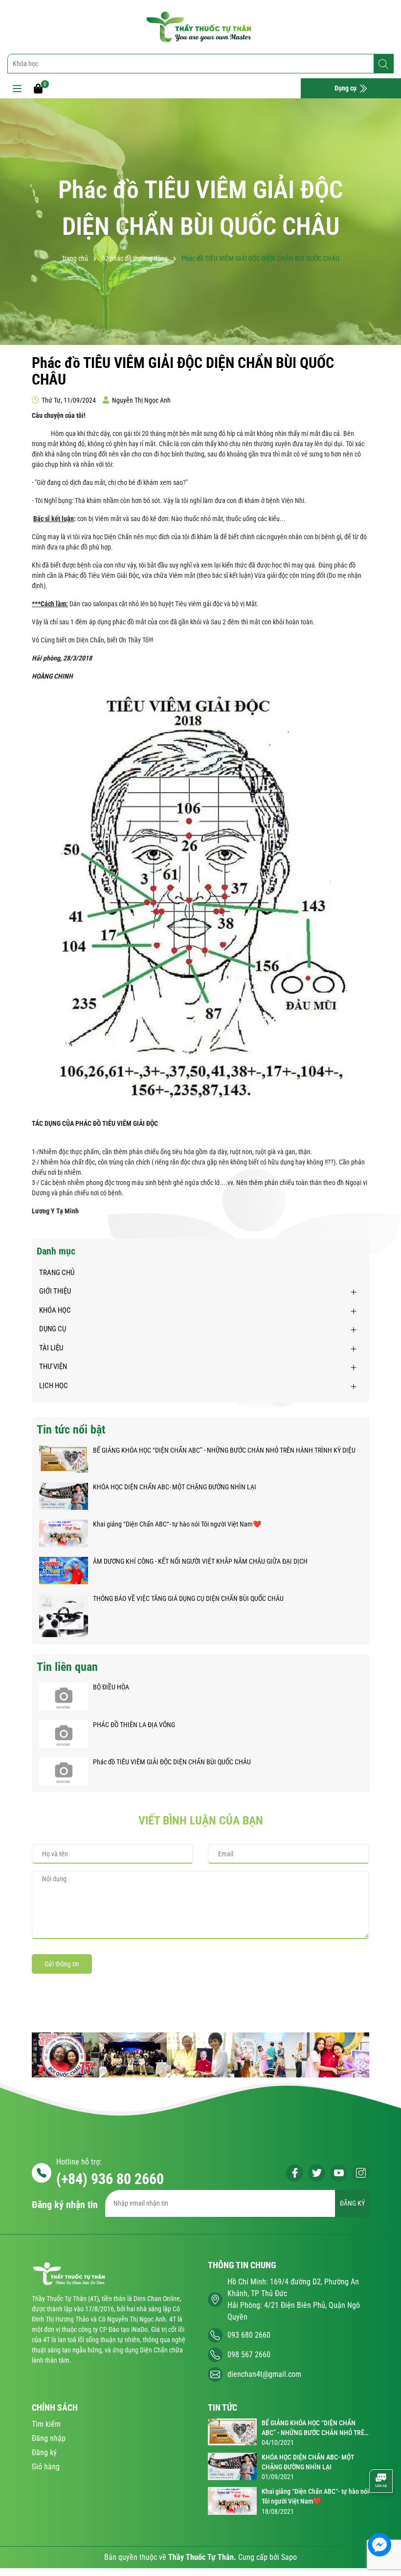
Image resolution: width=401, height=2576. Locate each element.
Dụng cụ (346, 88)
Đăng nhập (49, 2438)
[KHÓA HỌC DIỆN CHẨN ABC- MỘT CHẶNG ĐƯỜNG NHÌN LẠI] (64, 1495)
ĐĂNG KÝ (352, 2203)
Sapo (289, 2557)
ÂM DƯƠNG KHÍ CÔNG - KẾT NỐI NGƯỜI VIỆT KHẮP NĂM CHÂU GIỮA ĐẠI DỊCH (200, 1561)
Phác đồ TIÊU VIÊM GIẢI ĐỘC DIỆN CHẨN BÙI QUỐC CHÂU (172, 1762)
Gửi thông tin (62, 1964)
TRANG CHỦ (57, 1273)
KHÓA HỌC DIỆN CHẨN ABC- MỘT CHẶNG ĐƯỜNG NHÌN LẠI (175, 1487)
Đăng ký (44, 2452)
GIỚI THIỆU (55, 1291)
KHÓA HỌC (55, 1310)
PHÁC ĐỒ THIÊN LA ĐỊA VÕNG (134, 1725)
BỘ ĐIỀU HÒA (111, 1687)
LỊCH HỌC (54, 1386)
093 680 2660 (249, 2335)
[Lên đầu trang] (380, 2515)
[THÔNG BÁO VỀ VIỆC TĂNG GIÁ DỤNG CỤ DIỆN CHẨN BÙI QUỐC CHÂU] (64, 1615)
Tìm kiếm (46, 2424)
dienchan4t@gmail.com (264, 2374)
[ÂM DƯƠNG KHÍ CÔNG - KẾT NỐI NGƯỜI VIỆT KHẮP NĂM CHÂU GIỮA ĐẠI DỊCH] (64, 1570)
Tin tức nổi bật (71, 1430)
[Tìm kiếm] (383, 64)
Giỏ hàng (46, 2467)
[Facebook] (295, 2173)
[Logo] (200, 27)
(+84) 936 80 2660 (110, 2179)
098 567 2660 (249, 2355)
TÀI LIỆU (51, 1348)
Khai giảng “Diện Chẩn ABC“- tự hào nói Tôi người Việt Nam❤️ (177, 1524)
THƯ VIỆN (53, 1367)
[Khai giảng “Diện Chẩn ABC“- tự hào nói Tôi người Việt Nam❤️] (64, 1532)
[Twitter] (317, 2173)
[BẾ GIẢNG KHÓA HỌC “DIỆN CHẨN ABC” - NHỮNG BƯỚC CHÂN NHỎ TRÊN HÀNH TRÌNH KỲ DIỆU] (64, 1459)
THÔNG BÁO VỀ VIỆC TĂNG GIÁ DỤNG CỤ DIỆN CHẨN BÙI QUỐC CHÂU (188, 1598)
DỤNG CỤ (53, 1329)
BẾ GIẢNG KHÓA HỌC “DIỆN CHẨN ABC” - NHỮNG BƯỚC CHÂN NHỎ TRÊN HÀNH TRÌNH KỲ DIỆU (224, 1450)
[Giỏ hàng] (38, 88)
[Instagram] (361, 2173)
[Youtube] (339, 2173)
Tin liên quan (67, 1667)
